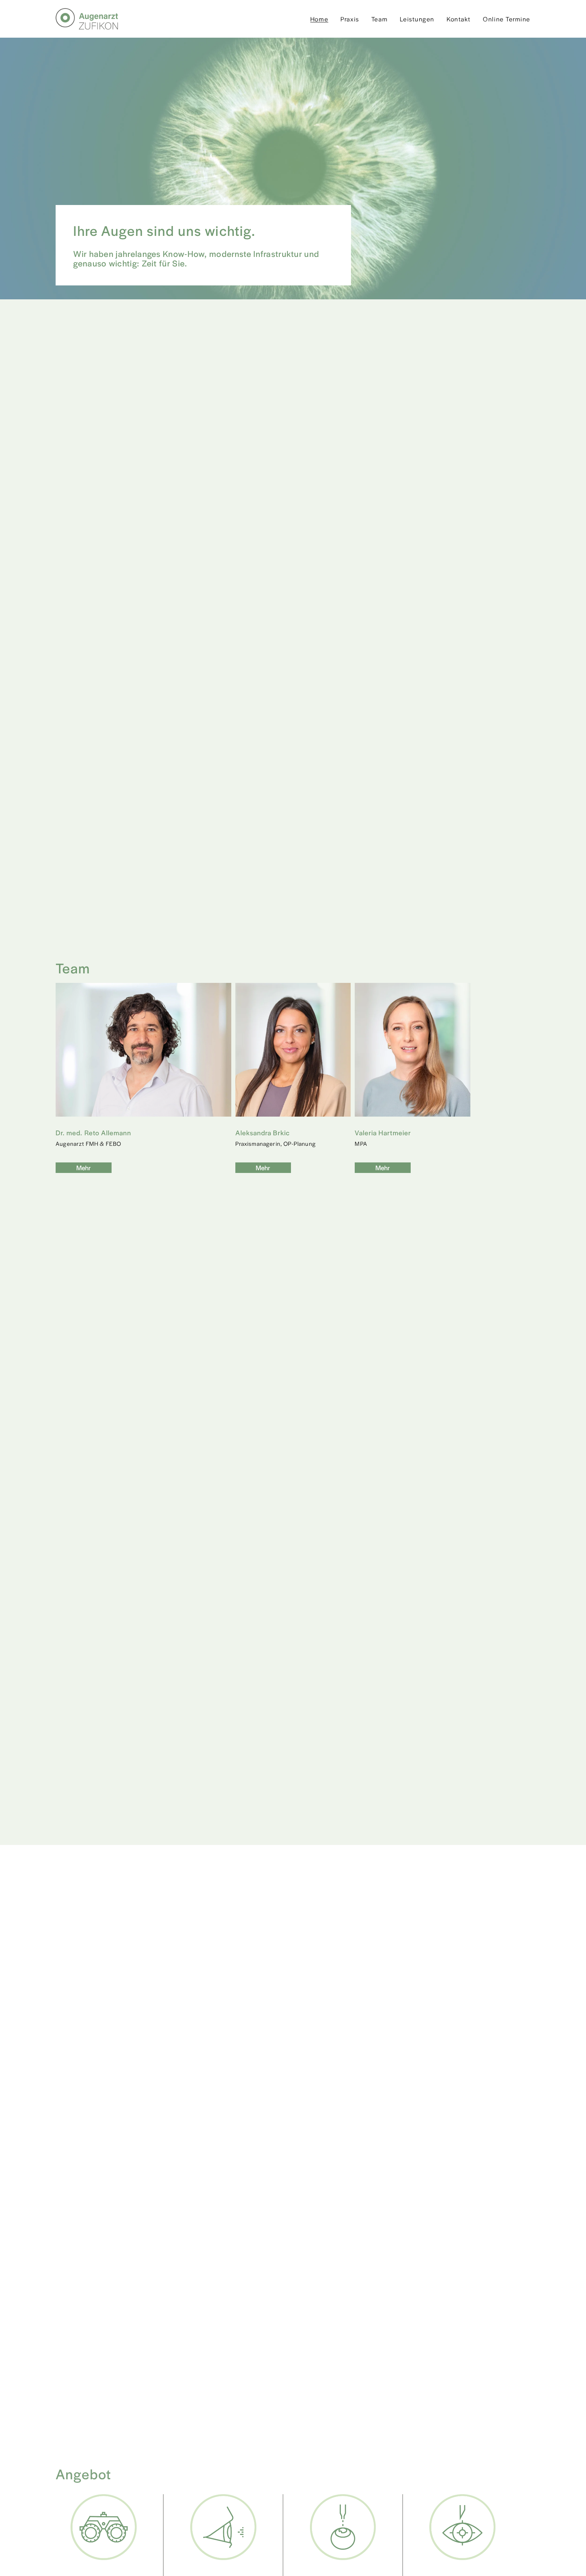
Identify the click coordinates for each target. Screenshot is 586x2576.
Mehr (84, 1168)
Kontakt (459, 19)
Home (319, 19)
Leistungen (417, 19)
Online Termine (507, 19)
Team (379, 19)
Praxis (350, 19)
